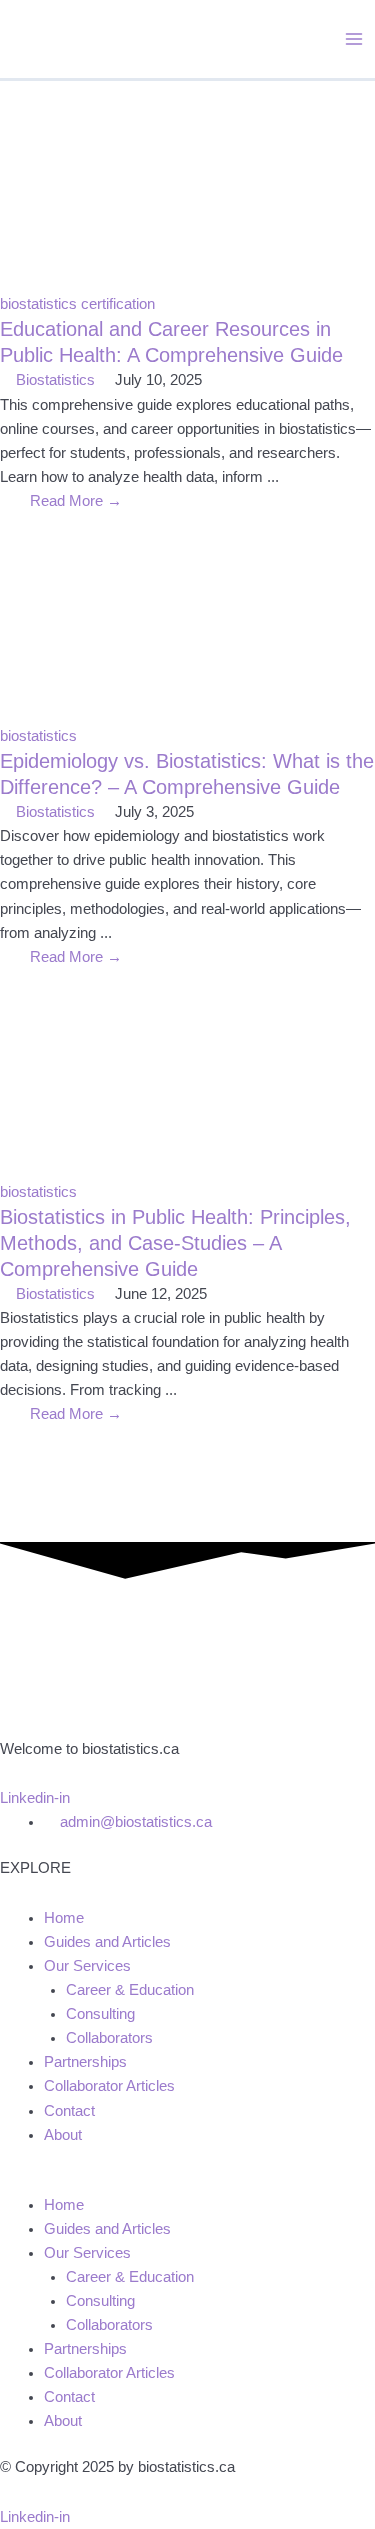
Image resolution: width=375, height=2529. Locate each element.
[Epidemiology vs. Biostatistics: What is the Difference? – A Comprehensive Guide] (187, 617)
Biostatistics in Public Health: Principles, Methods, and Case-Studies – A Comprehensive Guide (175, 1243)
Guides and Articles (107, 1942)
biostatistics (38, 736)
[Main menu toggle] (354, 39)
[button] (187, 2181)
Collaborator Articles (109, 2086)
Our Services (87, 1966)
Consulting (100, 2014)
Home (64, 1918)
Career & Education (130, 1990)
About (63, 2135)
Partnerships (85, 2062)
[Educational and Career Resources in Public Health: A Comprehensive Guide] (187, 186)
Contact (69, 2111)
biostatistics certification (77, 304)
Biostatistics (55, 380)
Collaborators (109, 2038)
